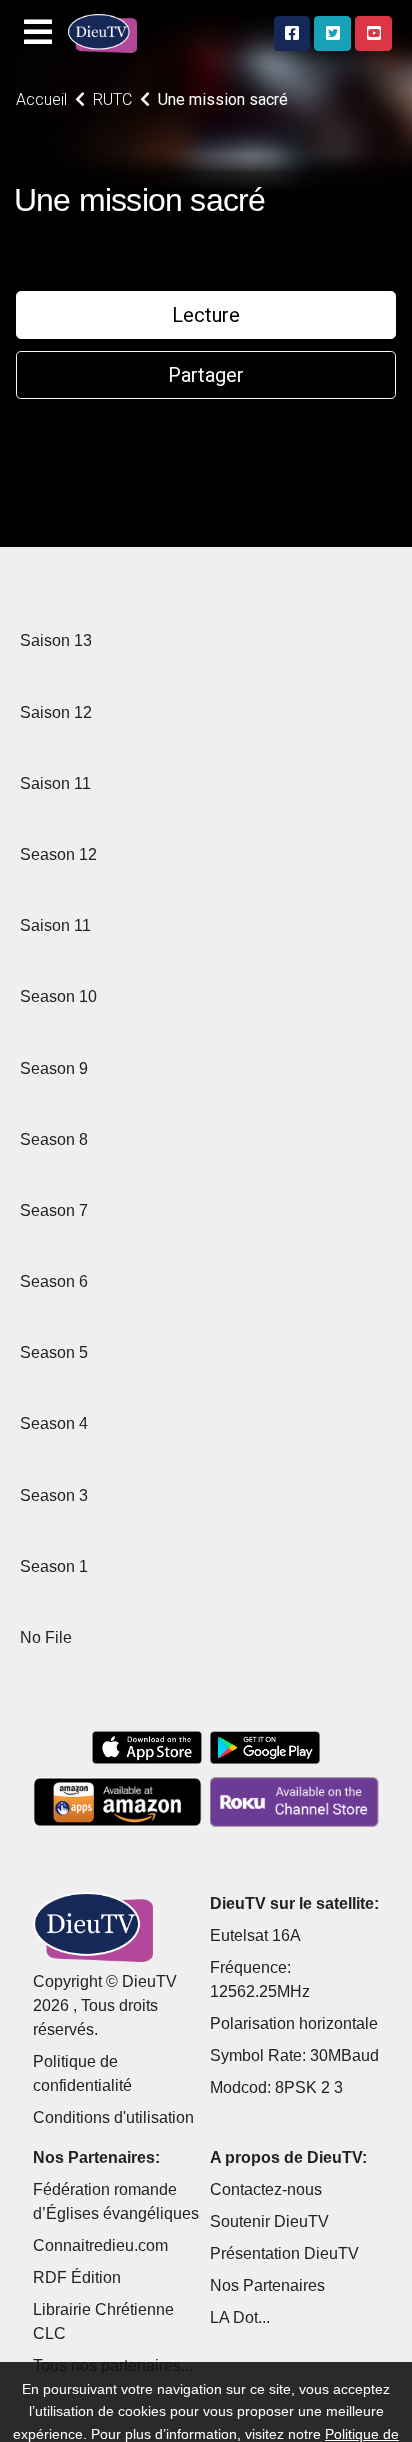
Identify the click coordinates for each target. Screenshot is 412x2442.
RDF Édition (77, 2277)
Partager (206, 375)
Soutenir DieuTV (269, 2221)
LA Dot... (240, 2317)
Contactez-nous (266, 2189)
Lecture (206, 315)
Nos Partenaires (267, 2285)
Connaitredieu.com (100, 2245)
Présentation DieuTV (284, 2253)
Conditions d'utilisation (113, 2117)
